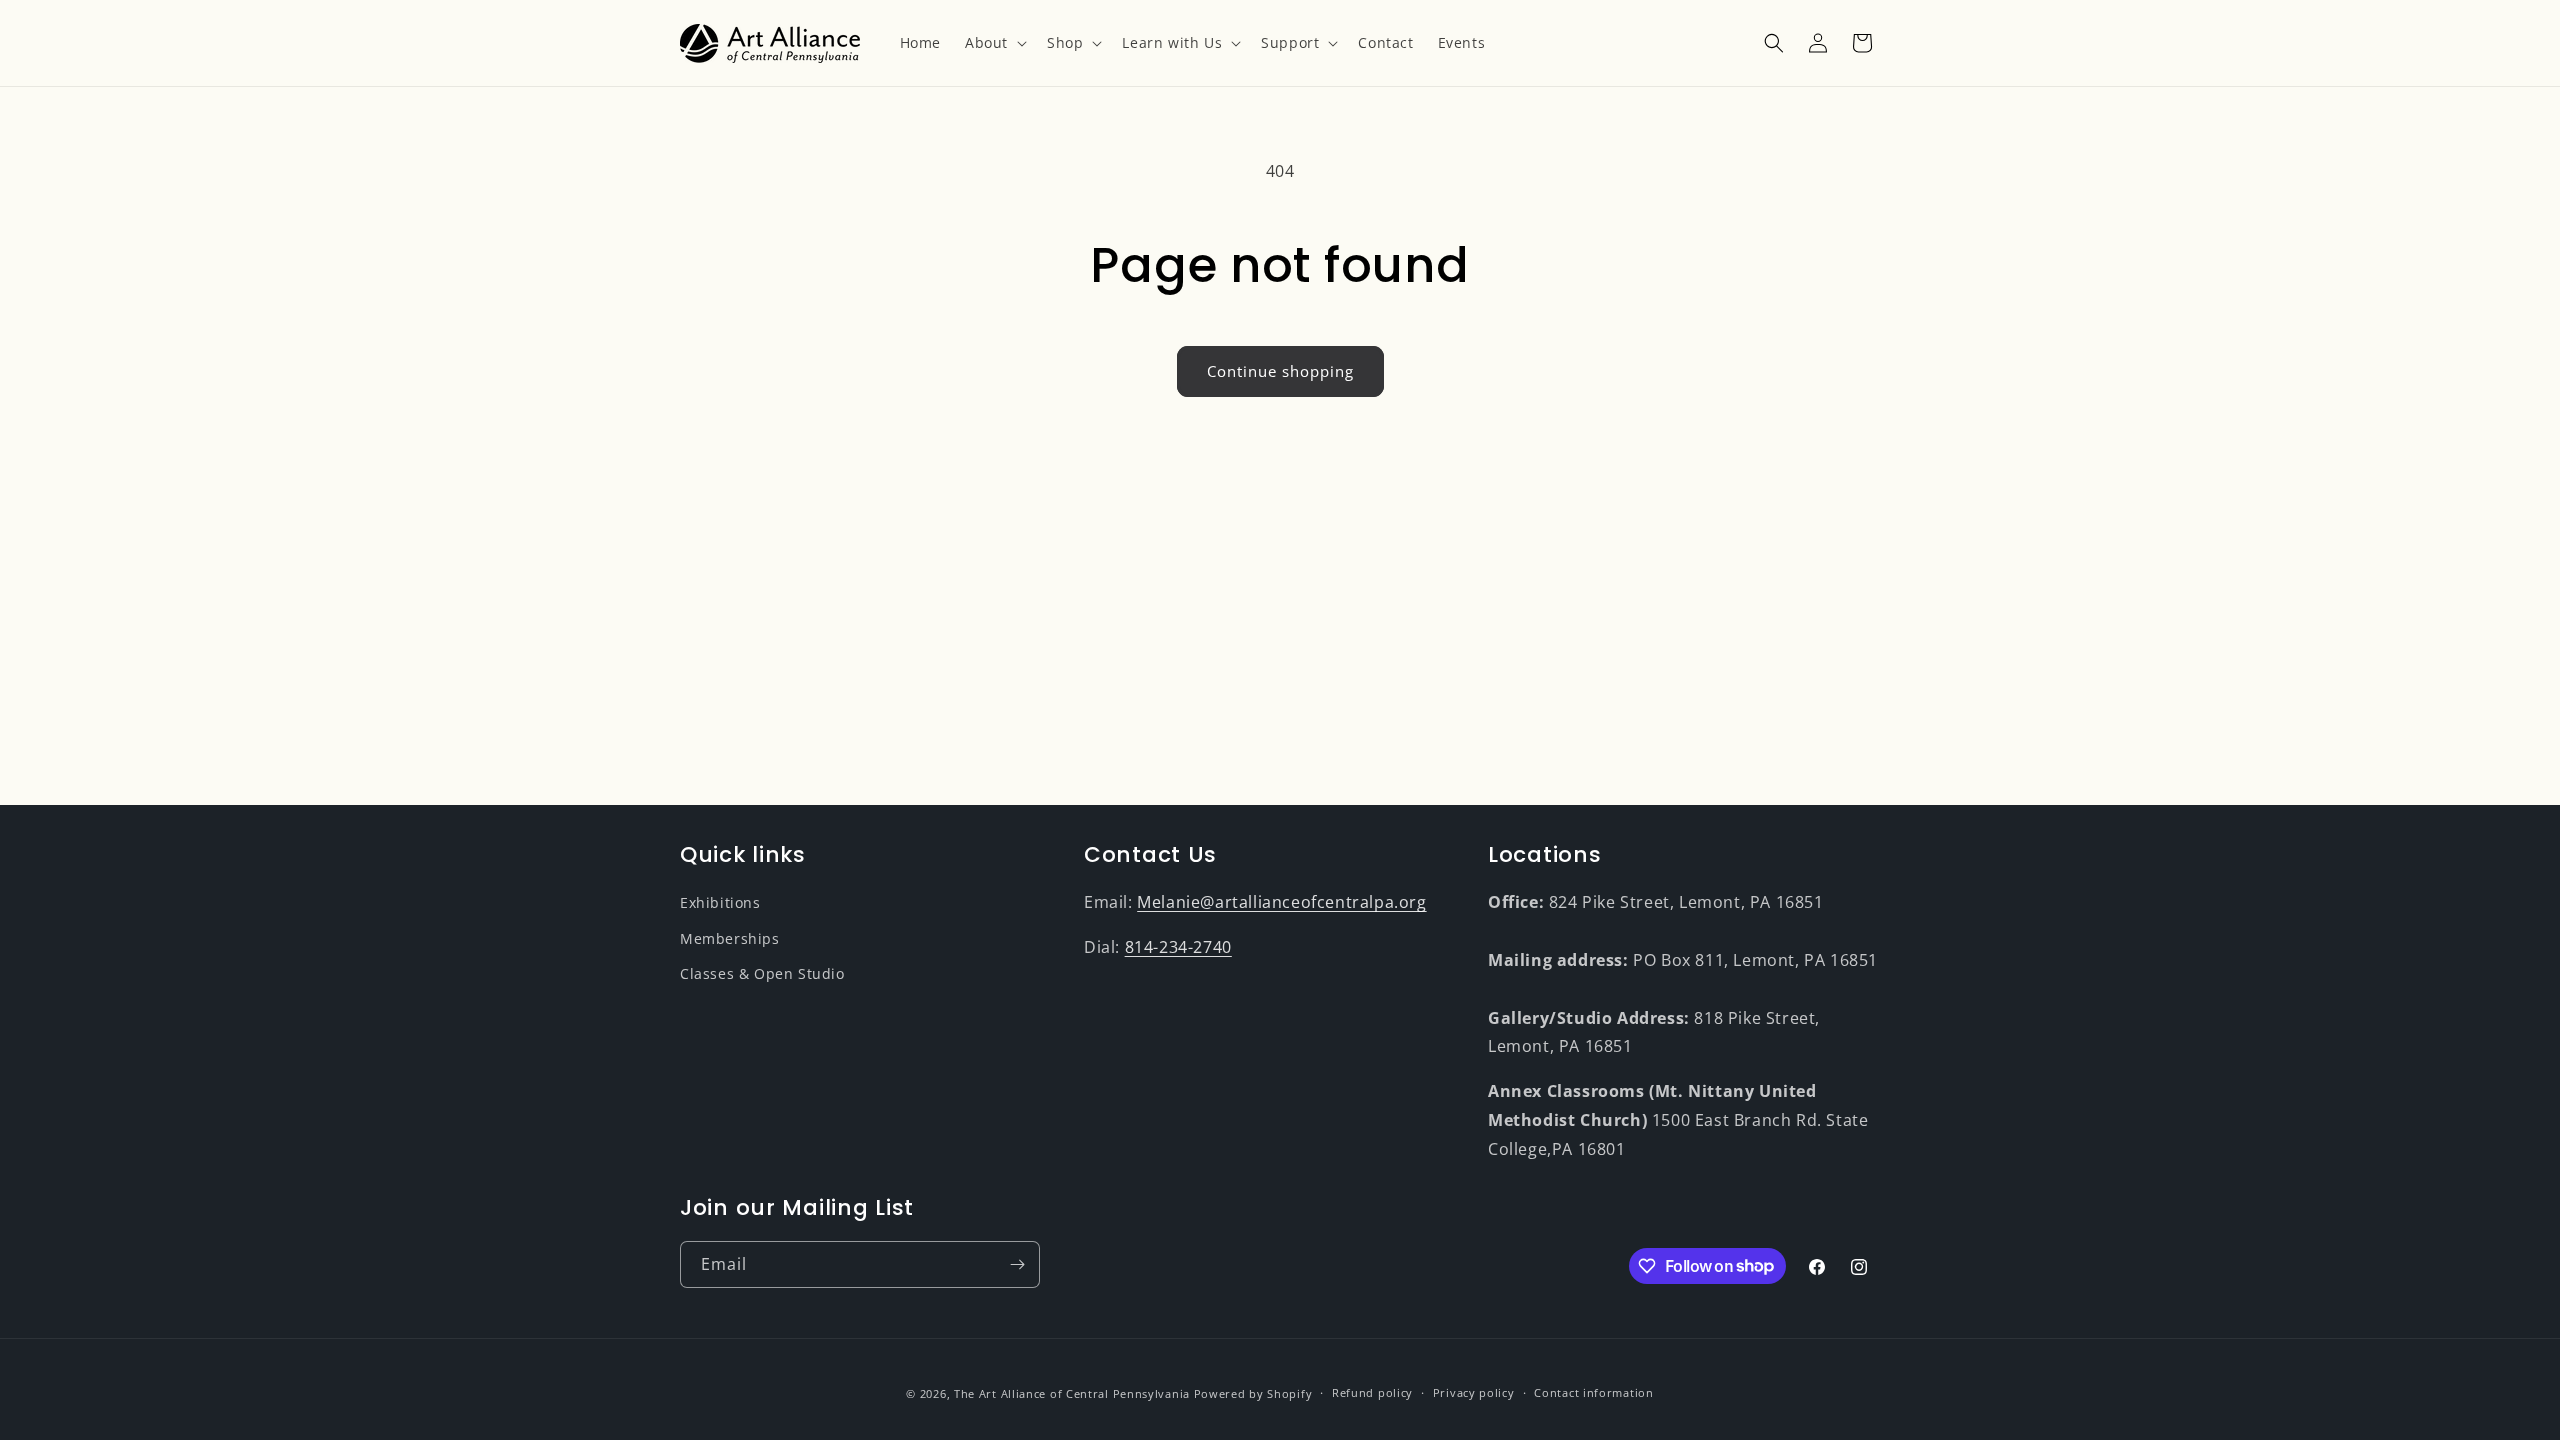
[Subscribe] (1017, 1264)
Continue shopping (1280, 371)
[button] (994, 43)
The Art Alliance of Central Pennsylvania (1072, 1393)
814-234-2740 (1178, 947)
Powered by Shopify (1253, 1393)
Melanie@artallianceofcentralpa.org (1281, 902)
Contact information (1593, 1392)
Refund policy (1372, 1392)
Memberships (730, 938)
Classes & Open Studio (762, 973)
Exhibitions (720, 902)
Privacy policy (1474, 1392)
